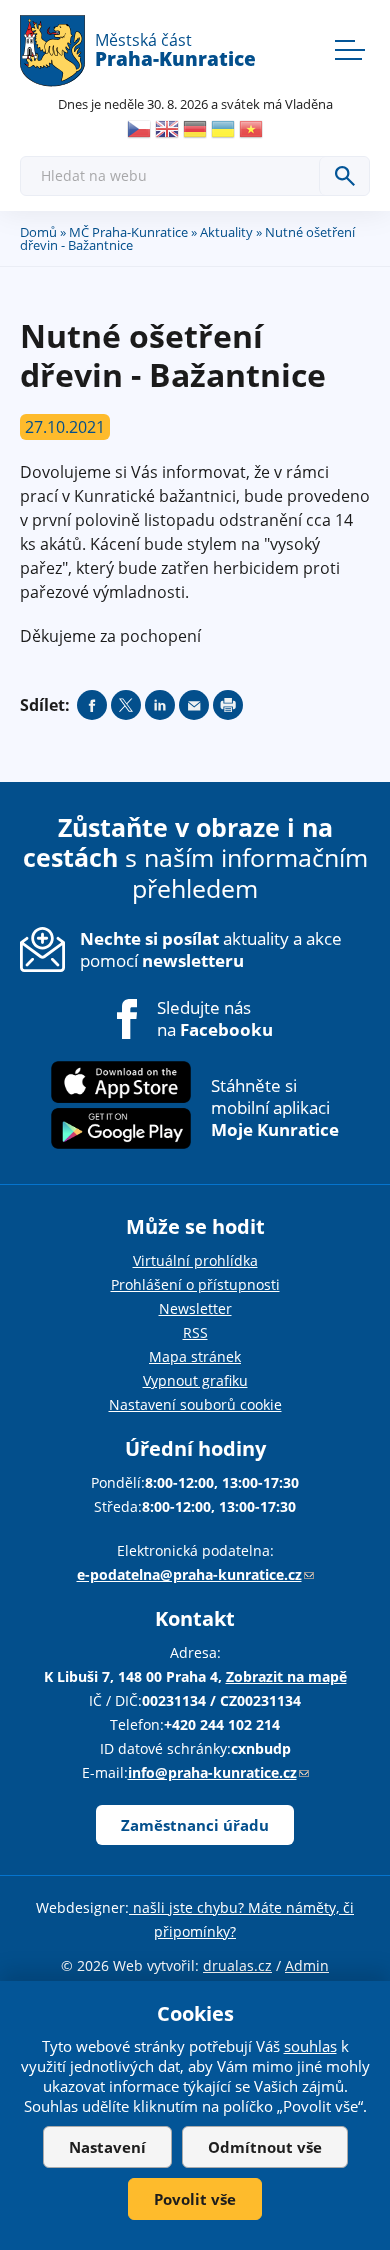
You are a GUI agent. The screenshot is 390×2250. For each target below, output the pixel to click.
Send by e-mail (194, 705)
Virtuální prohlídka (195, 1260)
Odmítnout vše (265, 2147)
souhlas (310, 2046)
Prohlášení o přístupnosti (195, 1284)
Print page (228, 705)
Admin (307, 1965)
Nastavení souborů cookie (195, 1404)
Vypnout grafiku (195, 1380)
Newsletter (195, 1308)
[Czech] (139, 129)
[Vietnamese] (251, 129)
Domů (38, 232)
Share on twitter (126, 705)
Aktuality (226, 232)
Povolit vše (195, 2199)
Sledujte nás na (215, 1019)
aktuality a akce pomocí (211, 949)
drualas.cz (237, 1965)
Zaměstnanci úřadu (195, 1825)
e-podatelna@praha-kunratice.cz (195, 1574)
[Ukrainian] (223, 129)
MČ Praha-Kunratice (128, 232)
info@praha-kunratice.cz (218, 1772)
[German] (195, 129)
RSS (195, 1332)
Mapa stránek (195, 1356)
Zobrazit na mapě (286, 1676)
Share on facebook (92, 705)
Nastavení (107, 2147)
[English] (167, 129)
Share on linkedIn (160, 705)
